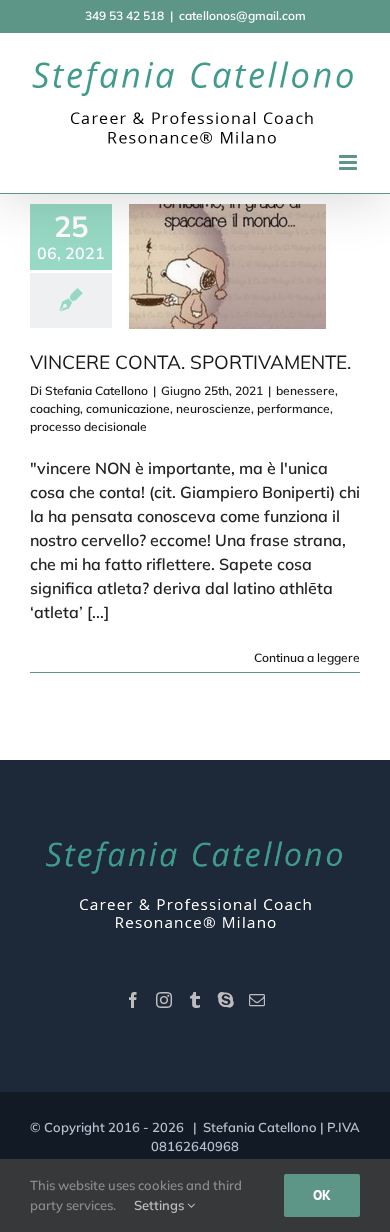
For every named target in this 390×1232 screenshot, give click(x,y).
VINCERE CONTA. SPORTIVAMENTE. (190, 362)
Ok (322, 1195)
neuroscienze (213, 408)
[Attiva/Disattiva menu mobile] (349, 162)
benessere (305, 390)
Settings (160, 1205)
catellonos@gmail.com (242, 15)
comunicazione (128, 408)
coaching (55, 408)
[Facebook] (133, 1000)
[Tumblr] (195, 1000)
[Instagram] (164, 1000)
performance (293, 408)
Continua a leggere (307, 657)
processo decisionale (88, 426)
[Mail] (257, 1000)
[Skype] (226, 1000)
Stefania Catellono (96, 390)
